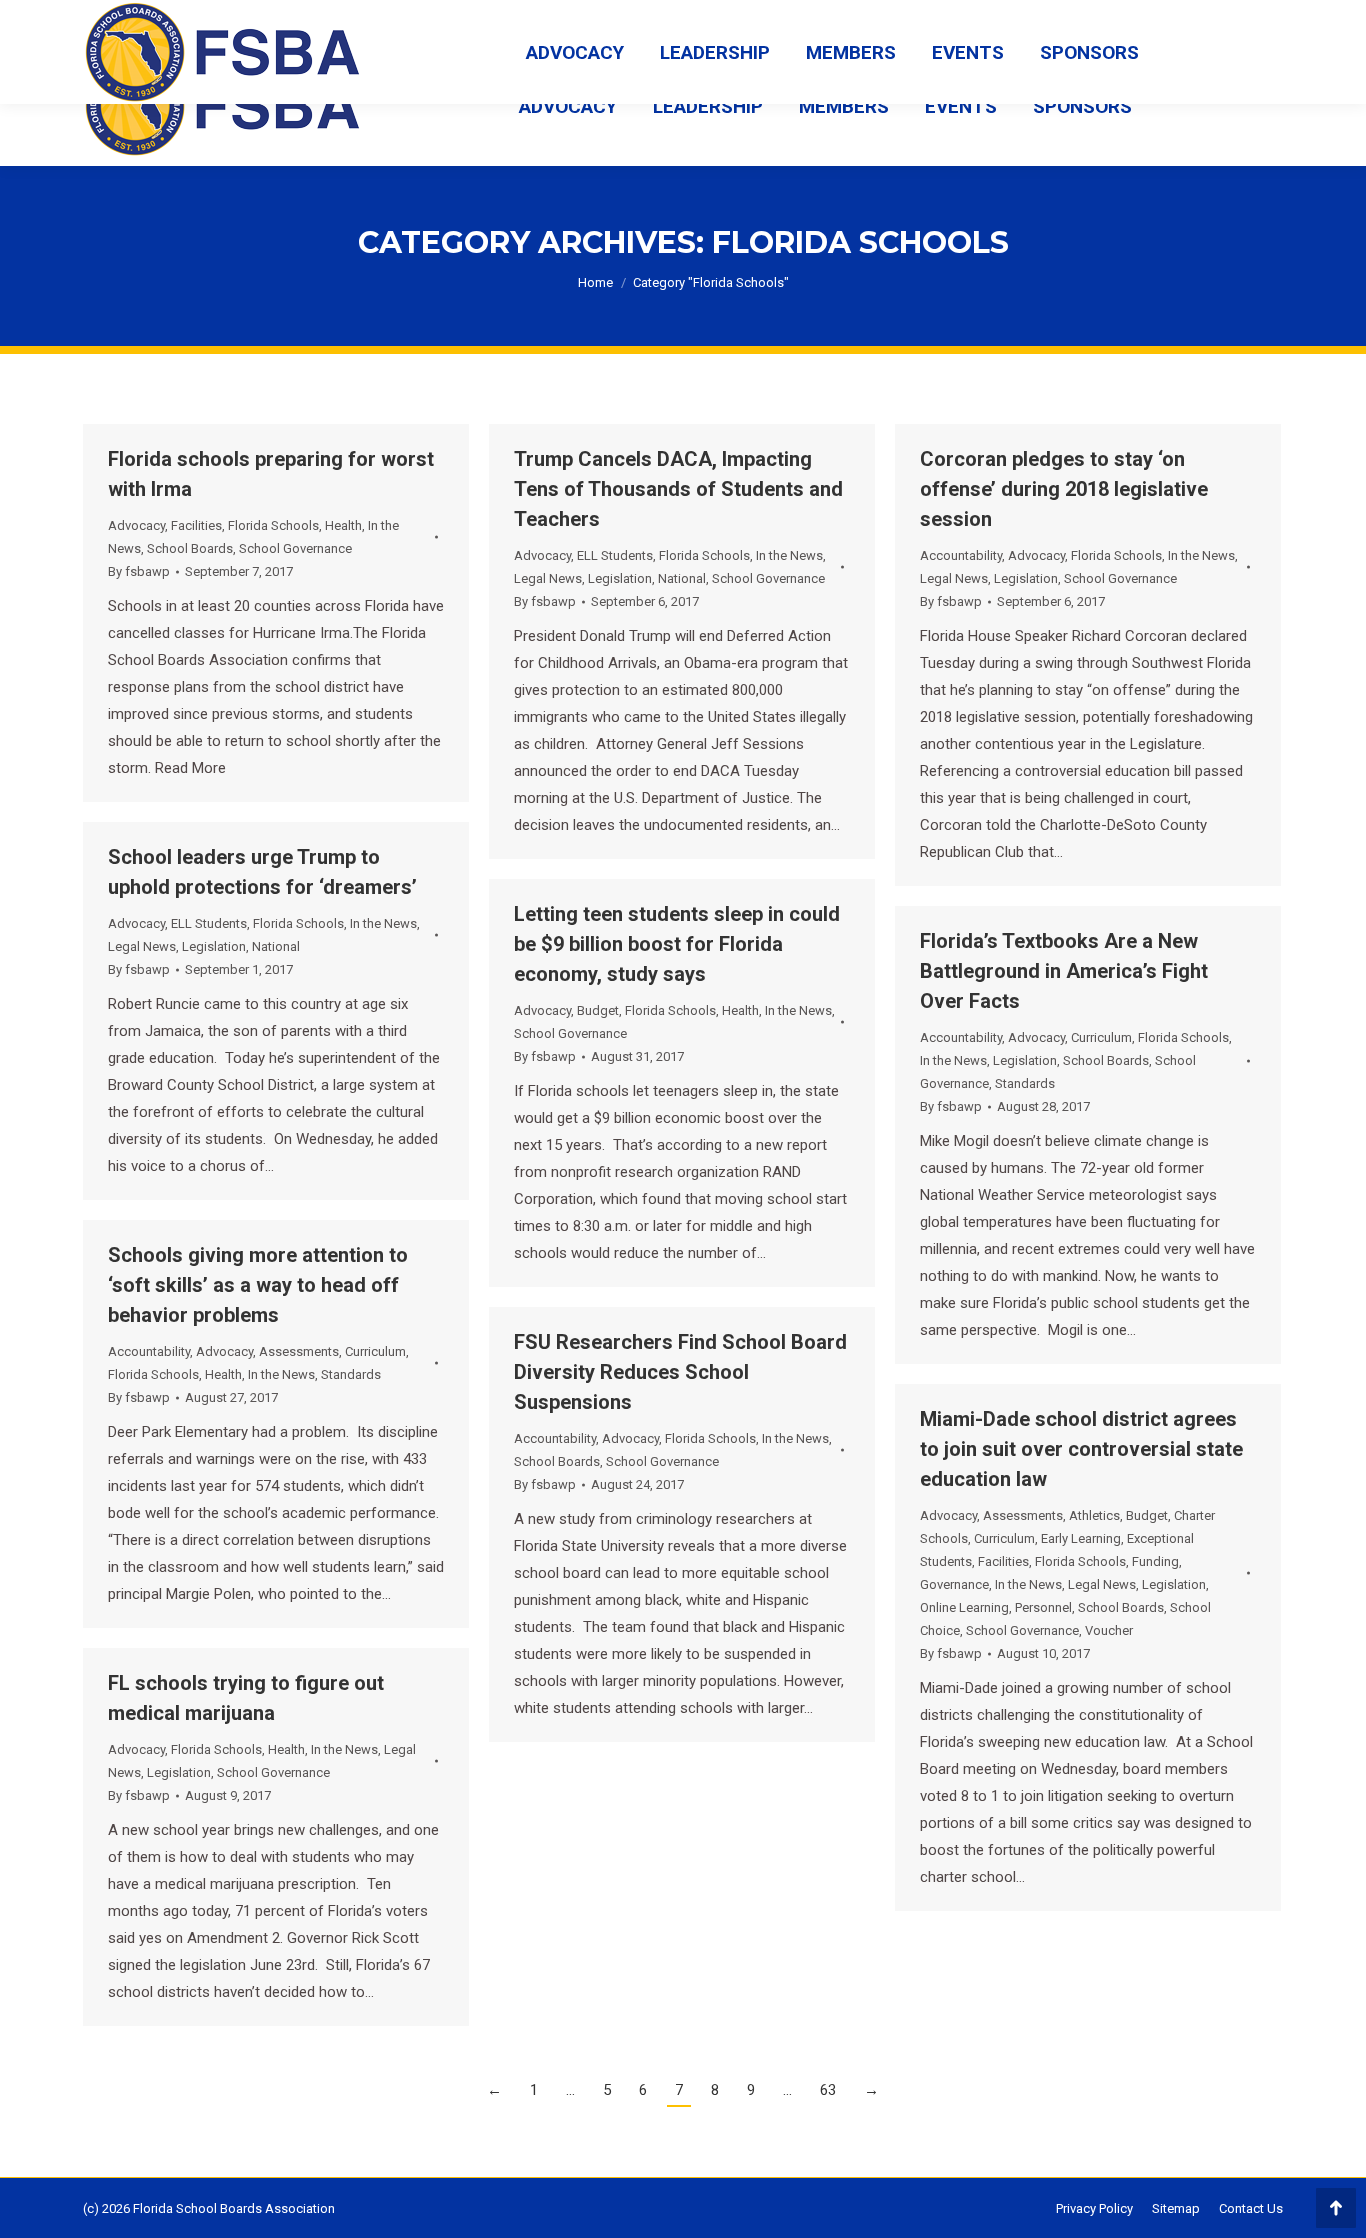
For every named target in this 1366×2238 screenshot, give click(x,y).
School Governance (295, 548)
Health (343, 525)
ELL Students (615, 555)
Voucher (1109, 1630)
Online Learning (964, 1607)
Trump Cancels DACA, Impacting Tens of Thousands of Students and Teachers (678, 489)
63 (828, 2090)
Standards (1025, 1083)
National (682, 578)
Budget (598, 1010)
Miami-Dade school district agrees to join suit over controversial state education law (1081, 1449)
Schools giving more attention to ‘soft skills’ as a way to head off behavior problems (258, 1285)
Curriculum (1101, 1037)
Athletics (1094, 1515)
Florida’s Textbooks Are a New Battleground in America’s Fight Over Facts (1064, 971)
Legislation (620, 578)
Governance (954, 1584)
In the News (789, 555)
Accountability (961, 555)
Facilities (196, 525)
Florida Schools (273, 525)
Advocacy (136, 525)
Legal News (548, 578)
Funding (1155, 1561)
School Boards (190, 548)
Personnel (1043, 1607)
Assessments (299, 1351)
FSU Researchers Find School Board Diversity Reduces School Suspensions (680, 1372)
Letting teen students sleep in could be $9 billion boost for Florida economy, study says (677, 944)
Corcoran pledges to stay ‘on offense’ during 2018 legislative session (1064, 489)
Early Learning (1081, 1538)
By (139, 571)
